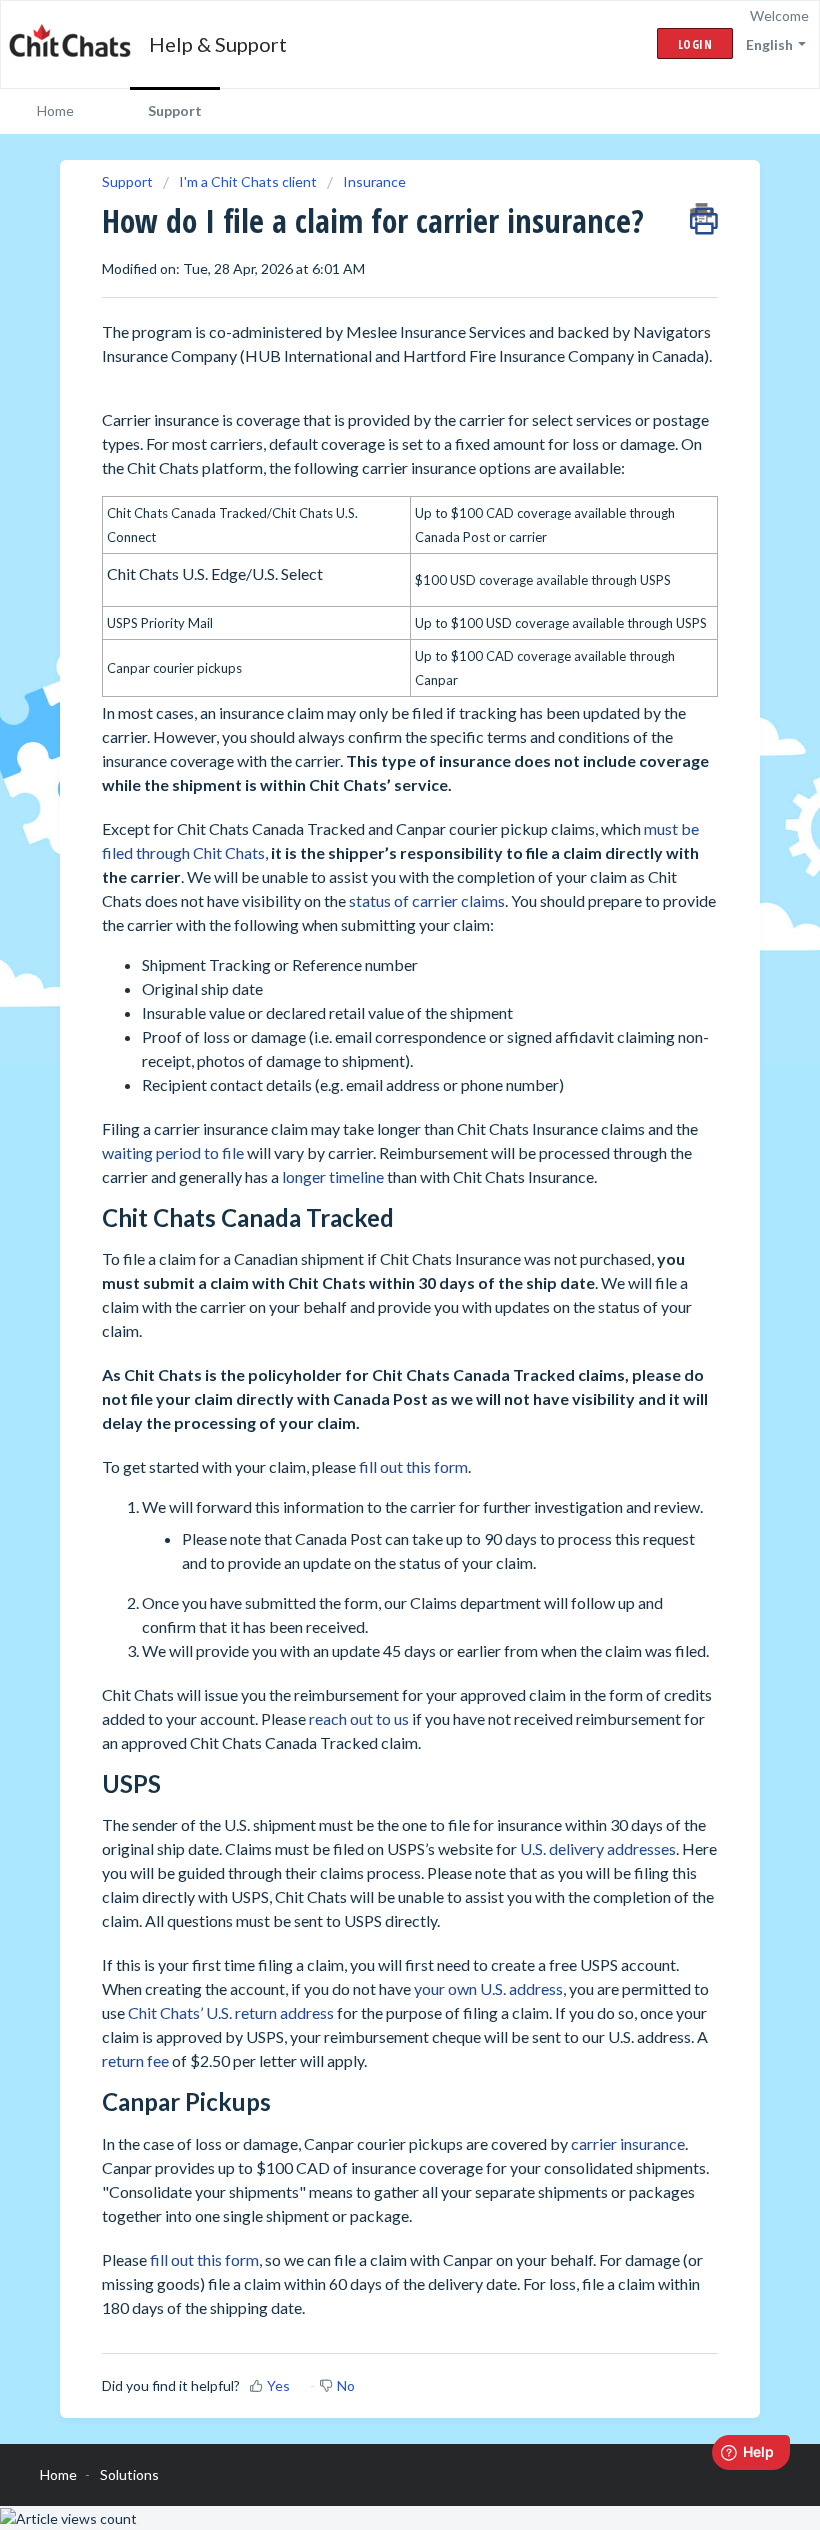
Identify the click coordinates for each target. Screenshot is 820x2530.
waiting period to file (173, 1152)
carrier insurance (628, 2143)
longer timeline (333, 1176)
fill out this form (413, 1466)
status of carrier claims (427, 900)
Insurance (374, 181)
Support (175, 110)
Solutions (129, 2474)
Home (55, 110)
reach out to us (359, 1718)
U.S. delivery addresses (598, 1848)
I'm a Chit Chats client (248, 181)
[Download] (373, 1281)
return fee (135, 2060)
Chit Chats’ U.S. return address (231, 2012)
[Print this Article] (704, 214)
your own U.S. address (488, 1988)
